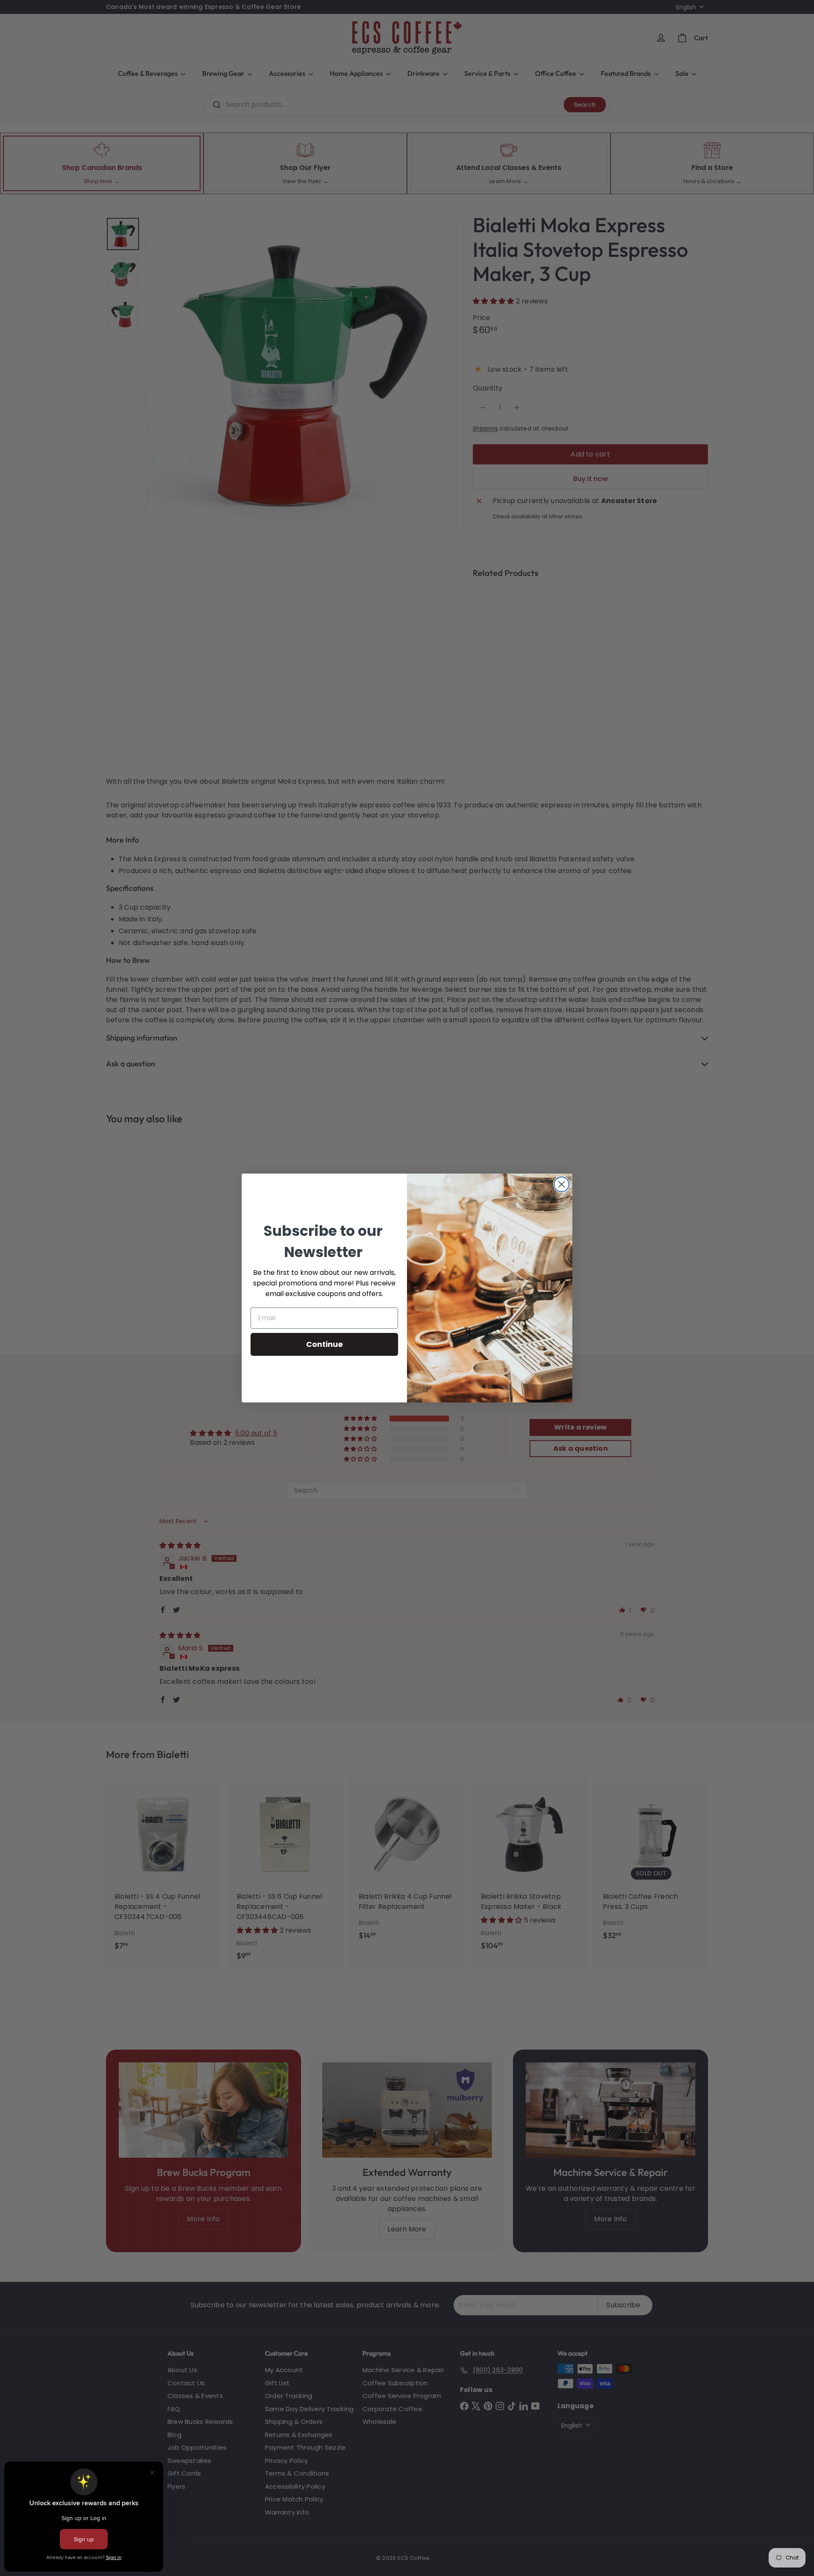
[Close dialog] (562, 1184)
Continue (325, 1344)
